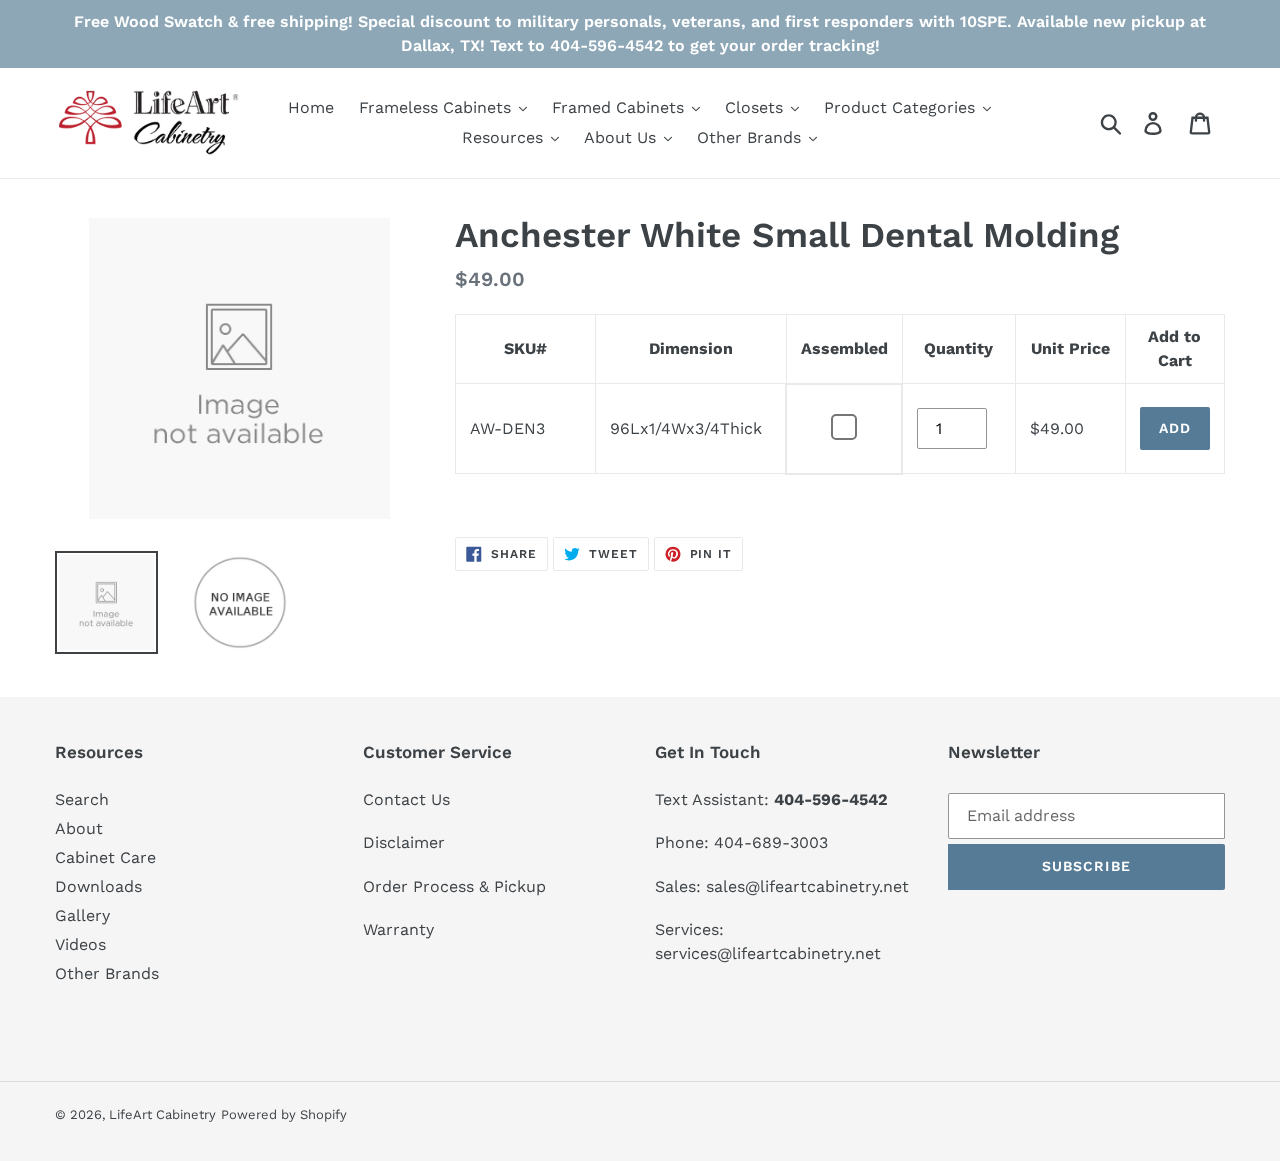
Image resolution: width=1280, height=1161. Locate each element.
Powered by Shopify (284, 1114)
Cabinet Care (105, 857)
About (79, 828)
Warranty (398, 929)
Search (82, 799)
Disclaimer (404, 842)
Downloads (98, 886)
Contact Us (406, 799)
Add (1175, 428)
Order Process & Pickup (454, 886)
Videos (80, 944)
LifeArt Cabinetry (162, 1114)
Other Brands (107, 973)
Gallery (82, 915)
